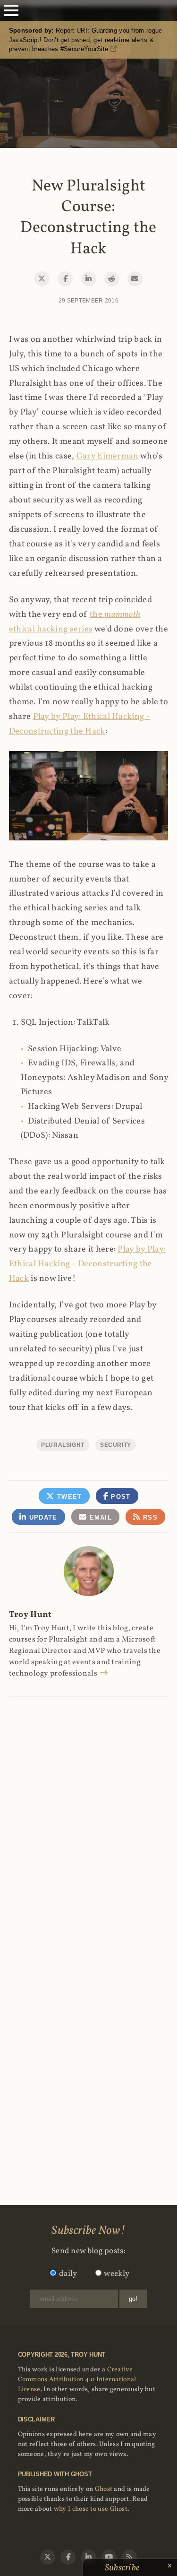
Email (99, 1517)
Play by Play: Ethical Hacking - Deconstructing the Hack (88, 1264)
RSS (149, 1517)
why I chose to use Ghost (91, 2509)
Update (42, 1517)
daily (68, 2274)
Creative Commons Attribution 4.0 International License (77, 2380)
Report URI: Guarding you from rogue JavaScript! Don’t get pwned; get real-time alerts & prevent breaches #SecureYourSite (86, 40)
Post (120, 1497)
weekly (117, 2274)
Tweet (68, 1497)
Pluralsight (63, 1445)
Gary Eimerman (108, 456)
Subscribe (123, 2568)
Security (116, 1445)
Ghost (104, 2489)
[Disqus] (89, 1817)
